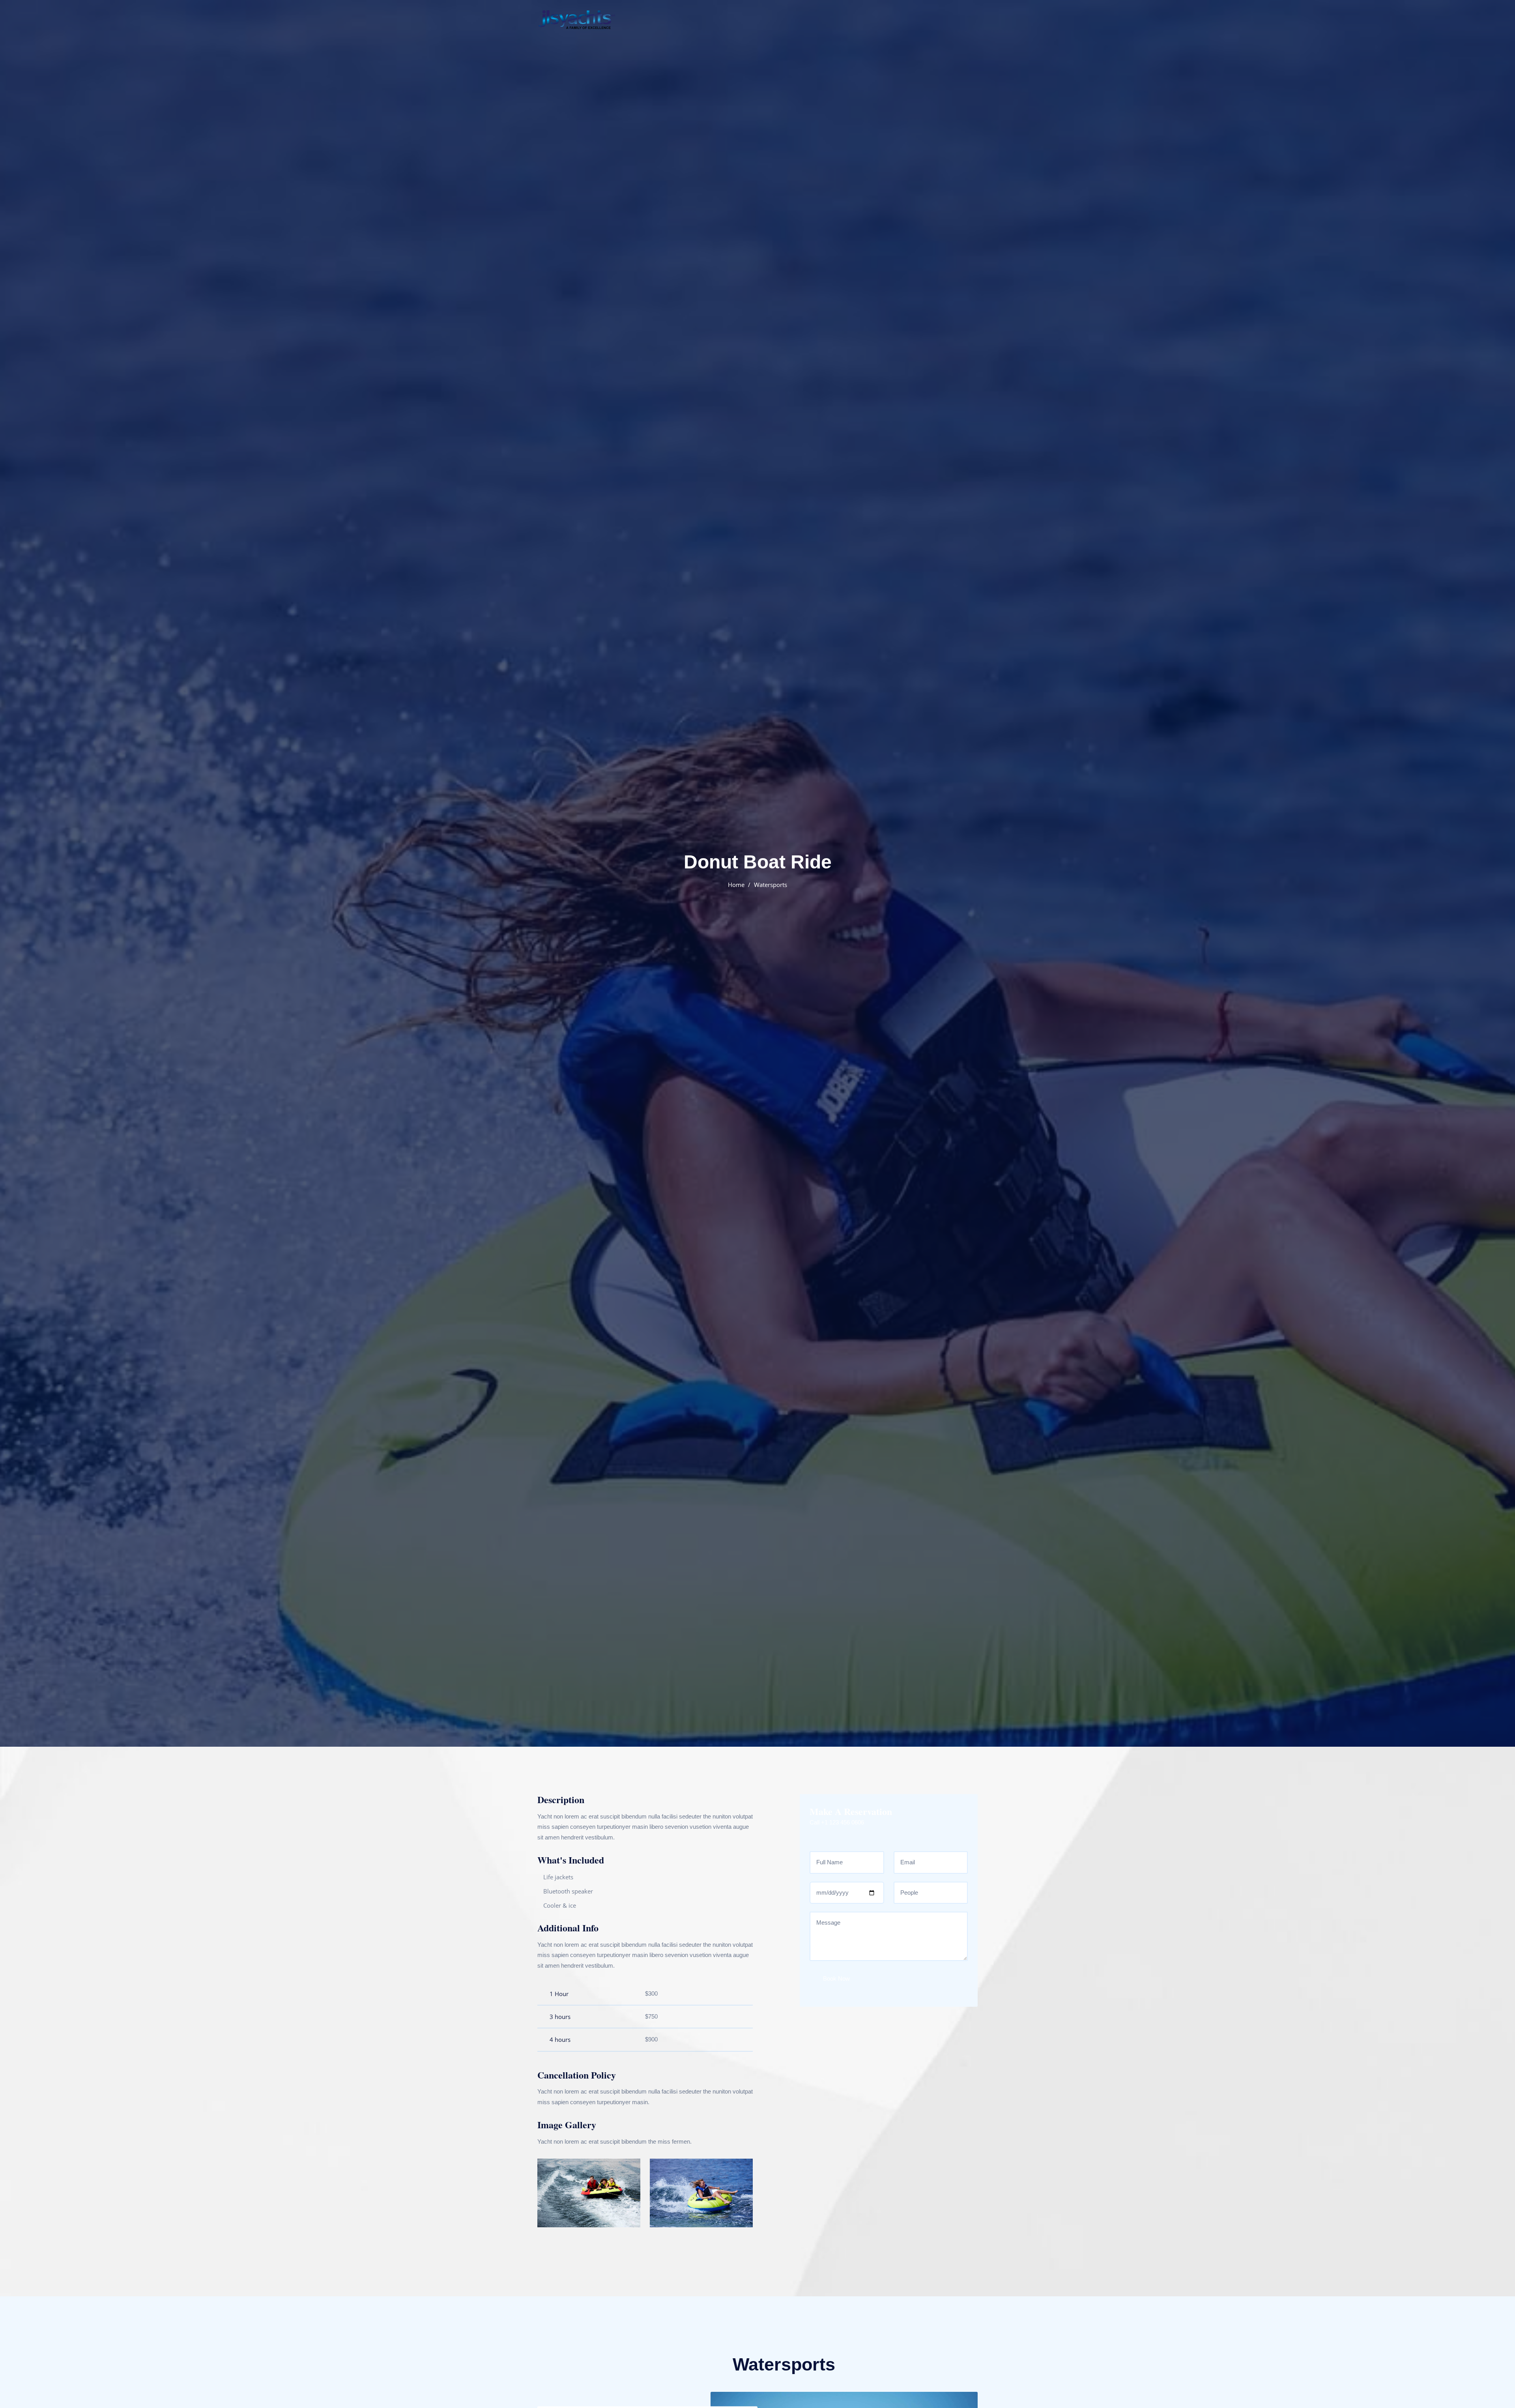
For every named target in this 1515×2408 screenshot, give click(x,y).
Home (736, 885)
